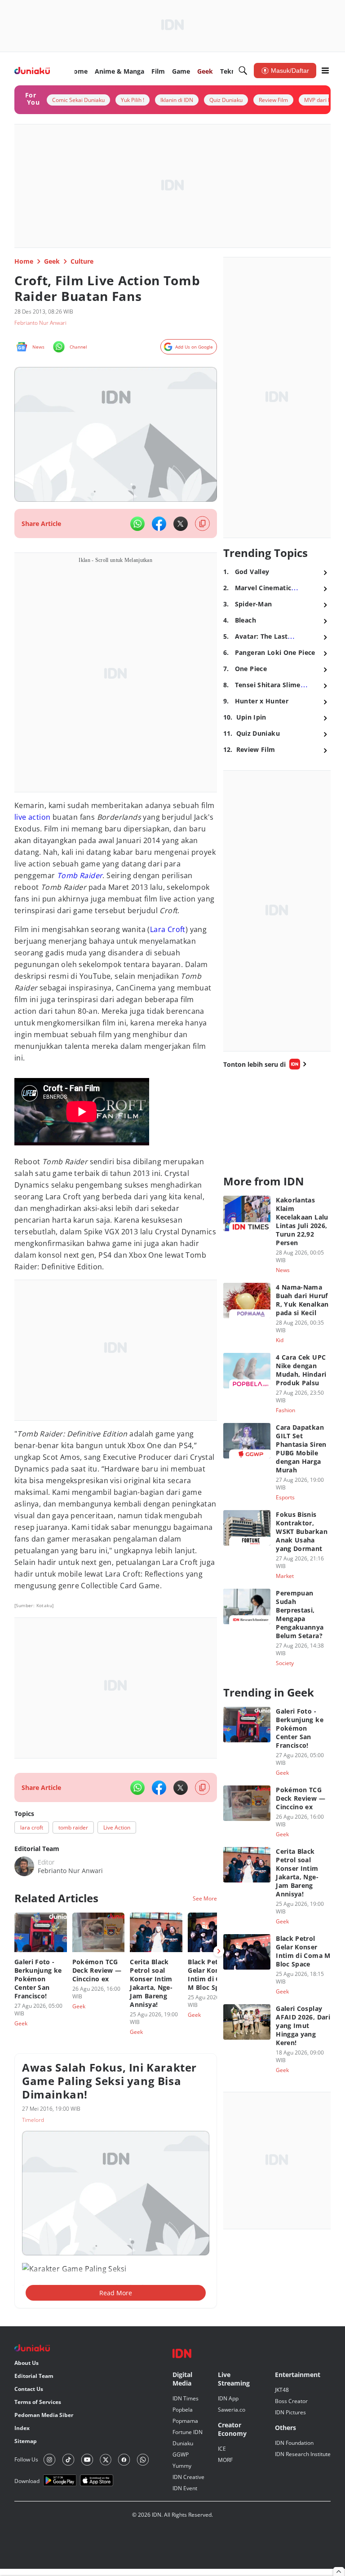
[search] (243, 71)
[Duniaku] (32, 71)
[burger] (325, 71)
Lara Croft (168, 929)
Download (27, 2481)
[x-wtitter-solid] (181, 524)
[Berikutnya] (219, 1951)
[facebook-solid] (159, 524)
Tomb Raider (80, 875)
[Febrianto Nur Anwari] (24, 1866)
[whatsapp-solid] (137, 524)
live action (32, 817)
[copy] (202, 524)
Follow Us (26, 2459)
